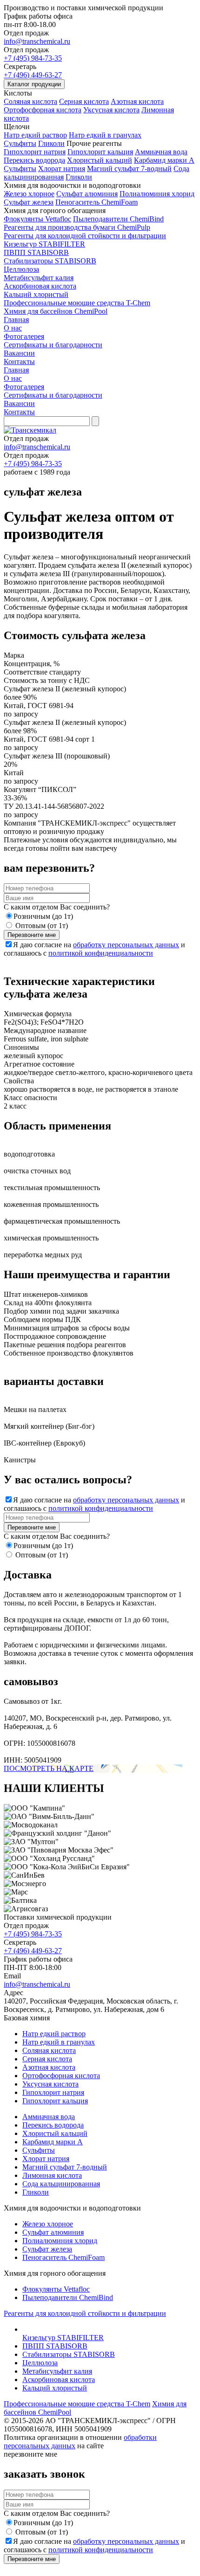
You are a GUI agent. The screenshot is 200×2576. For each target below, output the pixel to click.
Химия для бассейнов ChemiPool (56, 311)
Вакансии (19, 353)
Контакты (19, 362)
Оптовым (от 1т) (42, 926)
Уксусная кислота (111, 110)
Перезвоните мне (32, 935)
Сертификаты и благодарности (53, 345)
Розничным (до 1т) (43, 916)
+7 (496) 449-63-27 (33, 75)
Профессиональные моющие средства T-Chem (77, 303)
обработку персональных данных (126, 945)
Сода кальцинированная (61, 2184)
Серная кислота (84, 101)
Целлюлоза (21, 269)
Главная (16, 320)
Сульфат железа (29, 202)
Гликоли (51, 143)
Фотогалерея (24, 336)
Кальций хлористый (36, 294)
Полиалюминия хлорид (157, 194)
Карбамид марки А (164, 160)
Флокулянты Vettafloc (37, 219)
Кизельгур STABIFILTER (44, 244)
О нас (13, 328)
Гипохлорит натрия (35, 152)
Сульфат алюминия (87, 194)
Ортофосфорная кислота (43, 110)
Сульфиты (20, 143)
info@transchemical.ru (37, 41)
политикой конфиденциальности (101, 953)
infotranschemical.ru (37, 447)
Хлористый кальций (100, 160)
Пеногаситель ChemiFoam (97, 202)
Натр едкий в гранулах (105, 135)
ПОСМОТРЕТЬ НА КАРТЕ (49, 1768)
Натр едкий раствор (35, 135)
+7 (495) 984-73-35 (33, 58)
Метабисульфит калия (39, 278)
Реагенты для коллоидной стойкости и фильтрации (85, 236)
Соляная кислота (30, 101)
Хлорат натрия (62, 169)
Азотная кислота (137, 101)
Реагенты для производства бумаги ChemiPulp (77, 227)
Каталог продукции (34, 84)
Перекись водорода (34, 160)
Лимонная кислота (52, 2175)
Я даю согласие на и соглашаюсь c (94, 949)
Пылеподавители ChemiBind (118, 219)
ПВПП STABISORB (36, 252)
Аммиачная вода (161, 152)
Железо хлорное (29, 194)
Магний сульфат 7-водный (129, 169)
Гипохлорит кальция (100, 152)
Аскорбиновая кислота (40, 286)
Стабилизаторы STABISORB (50, 261)
